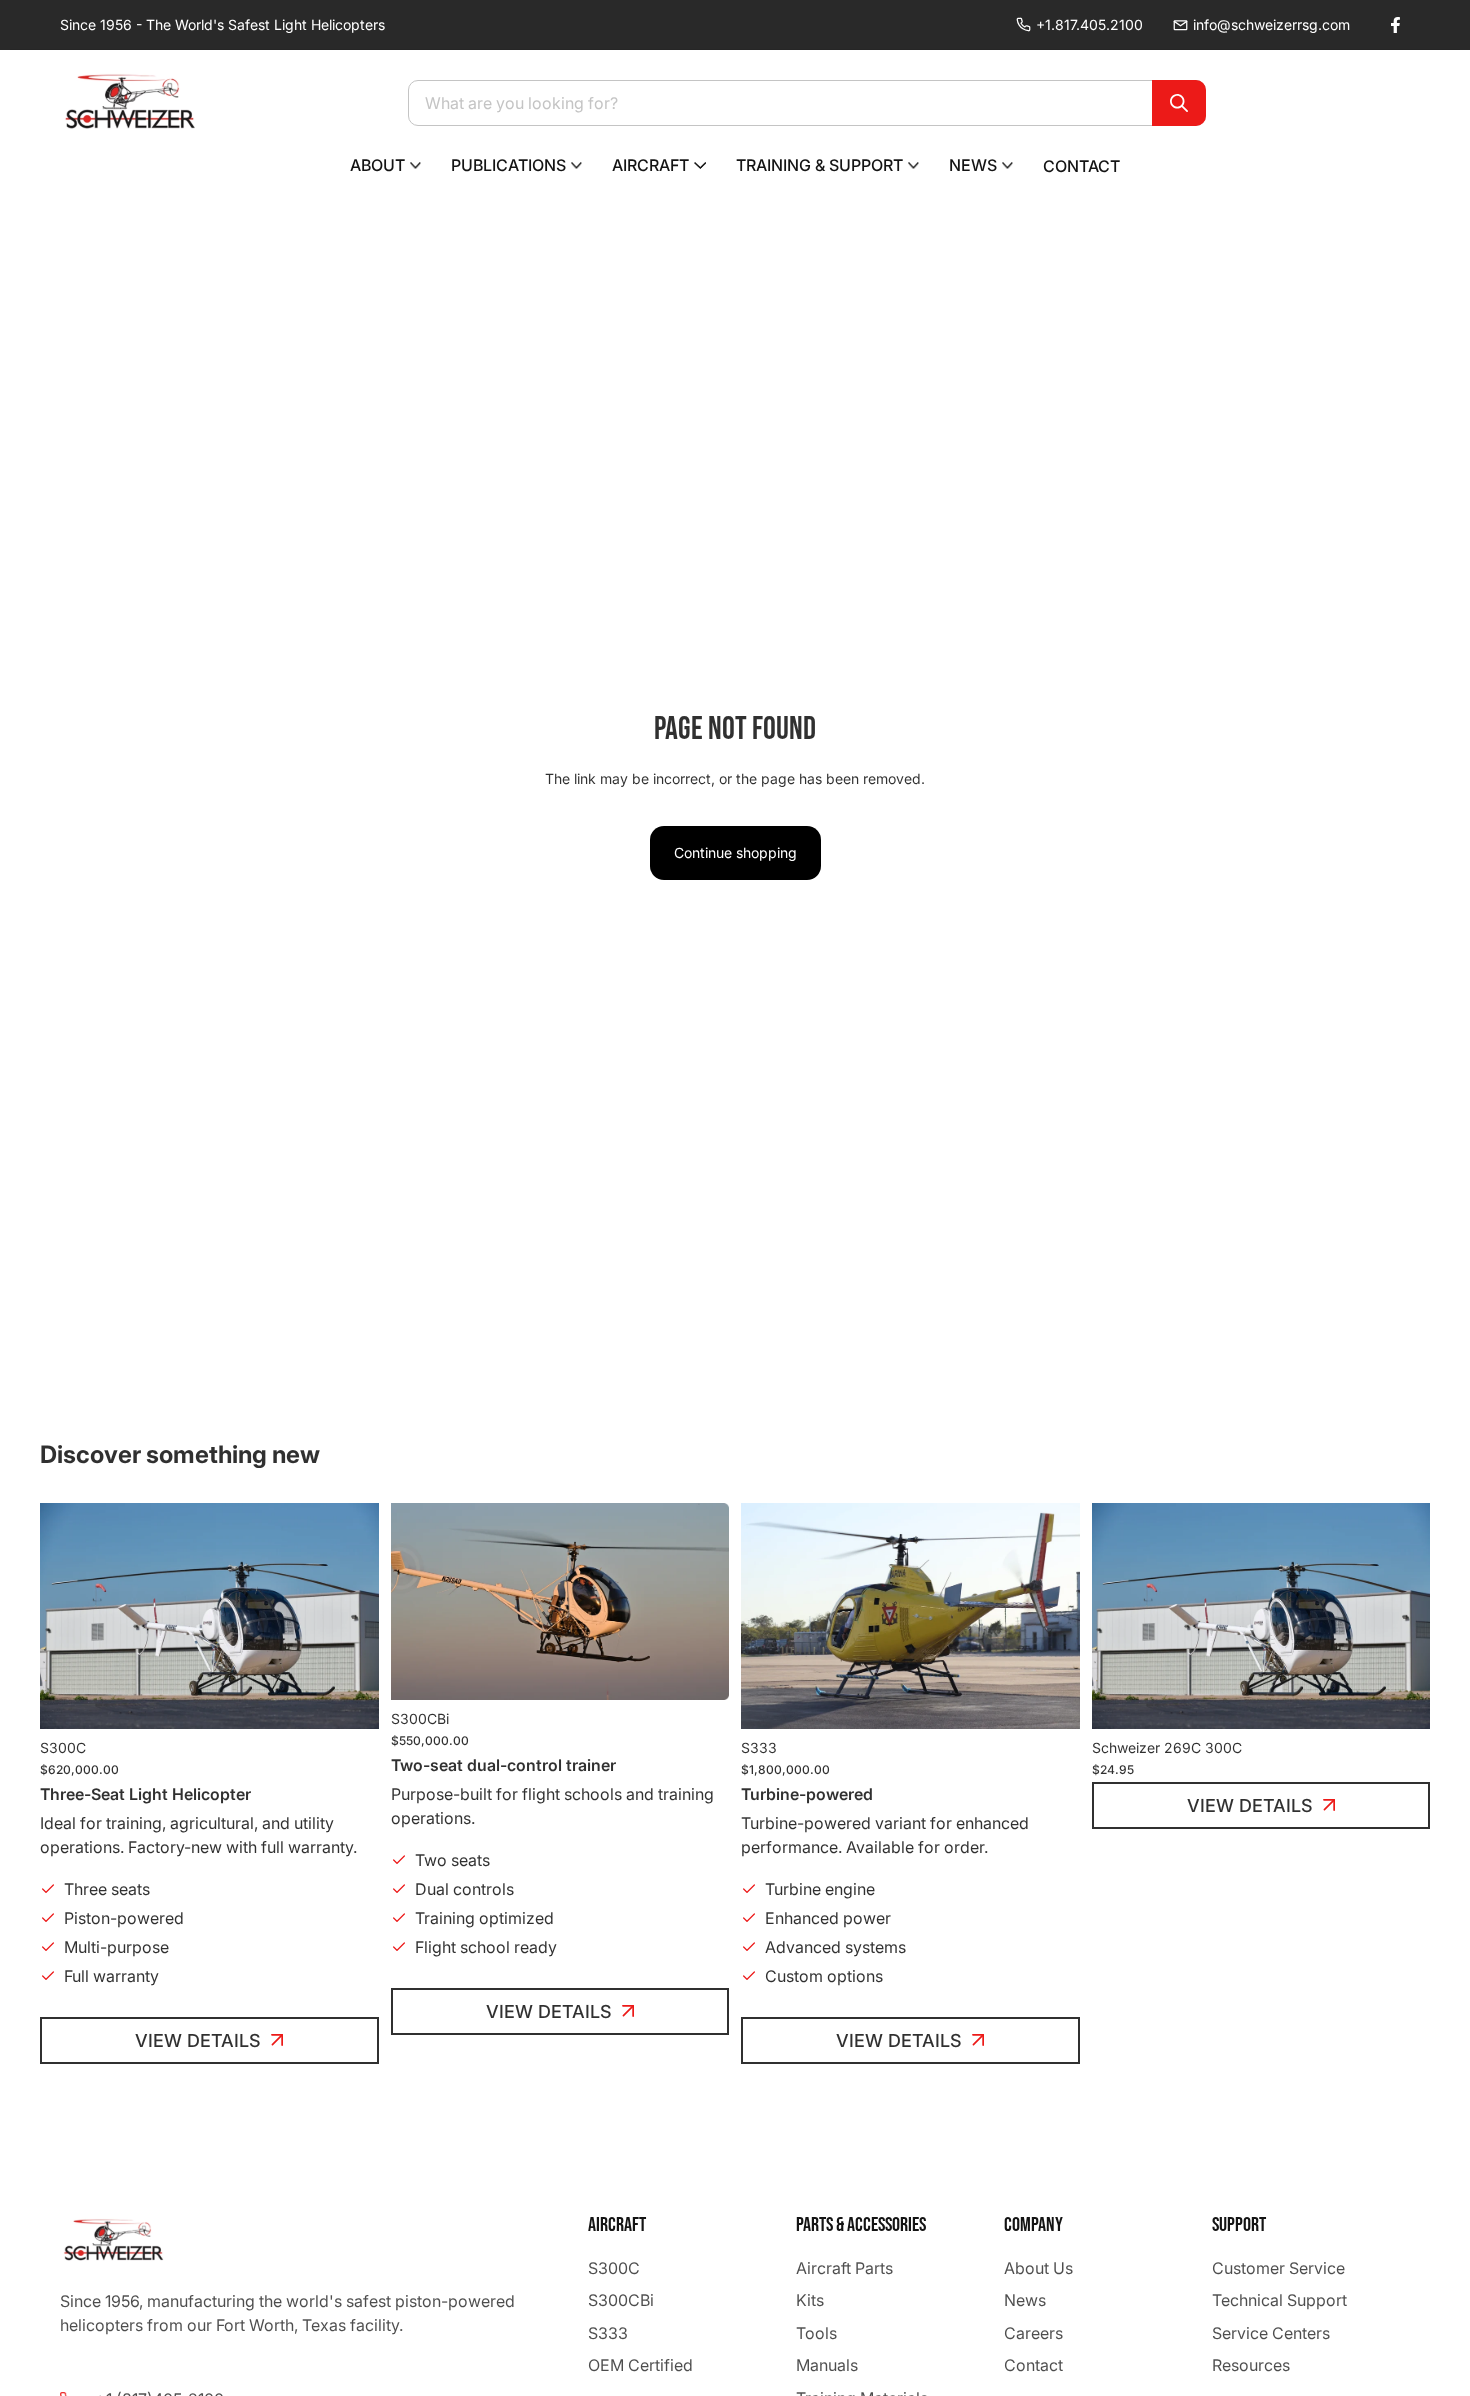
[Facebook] (1395, 25)
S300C (614, 2268)
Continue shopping (735, 852)
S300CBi (621, 2300)
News (1025, 2300)
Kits (810, 2300)
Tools (816, 2333)
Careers (1033, 2333)
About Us (1038, 2268)
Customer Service (1278, 2268)
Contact (1033, 2365)
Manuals (827, 2365)
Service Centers (1271, 2333)
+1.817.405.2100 (1089, 24)
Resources (1251, 2365)
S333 (608, 2333)
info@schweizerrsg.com (1271, 24)
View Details (198, 2040)
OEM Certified (640, 2365)
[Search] (1179, 103)
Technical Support (1279, 2300)
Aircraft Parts (844, 2268)
